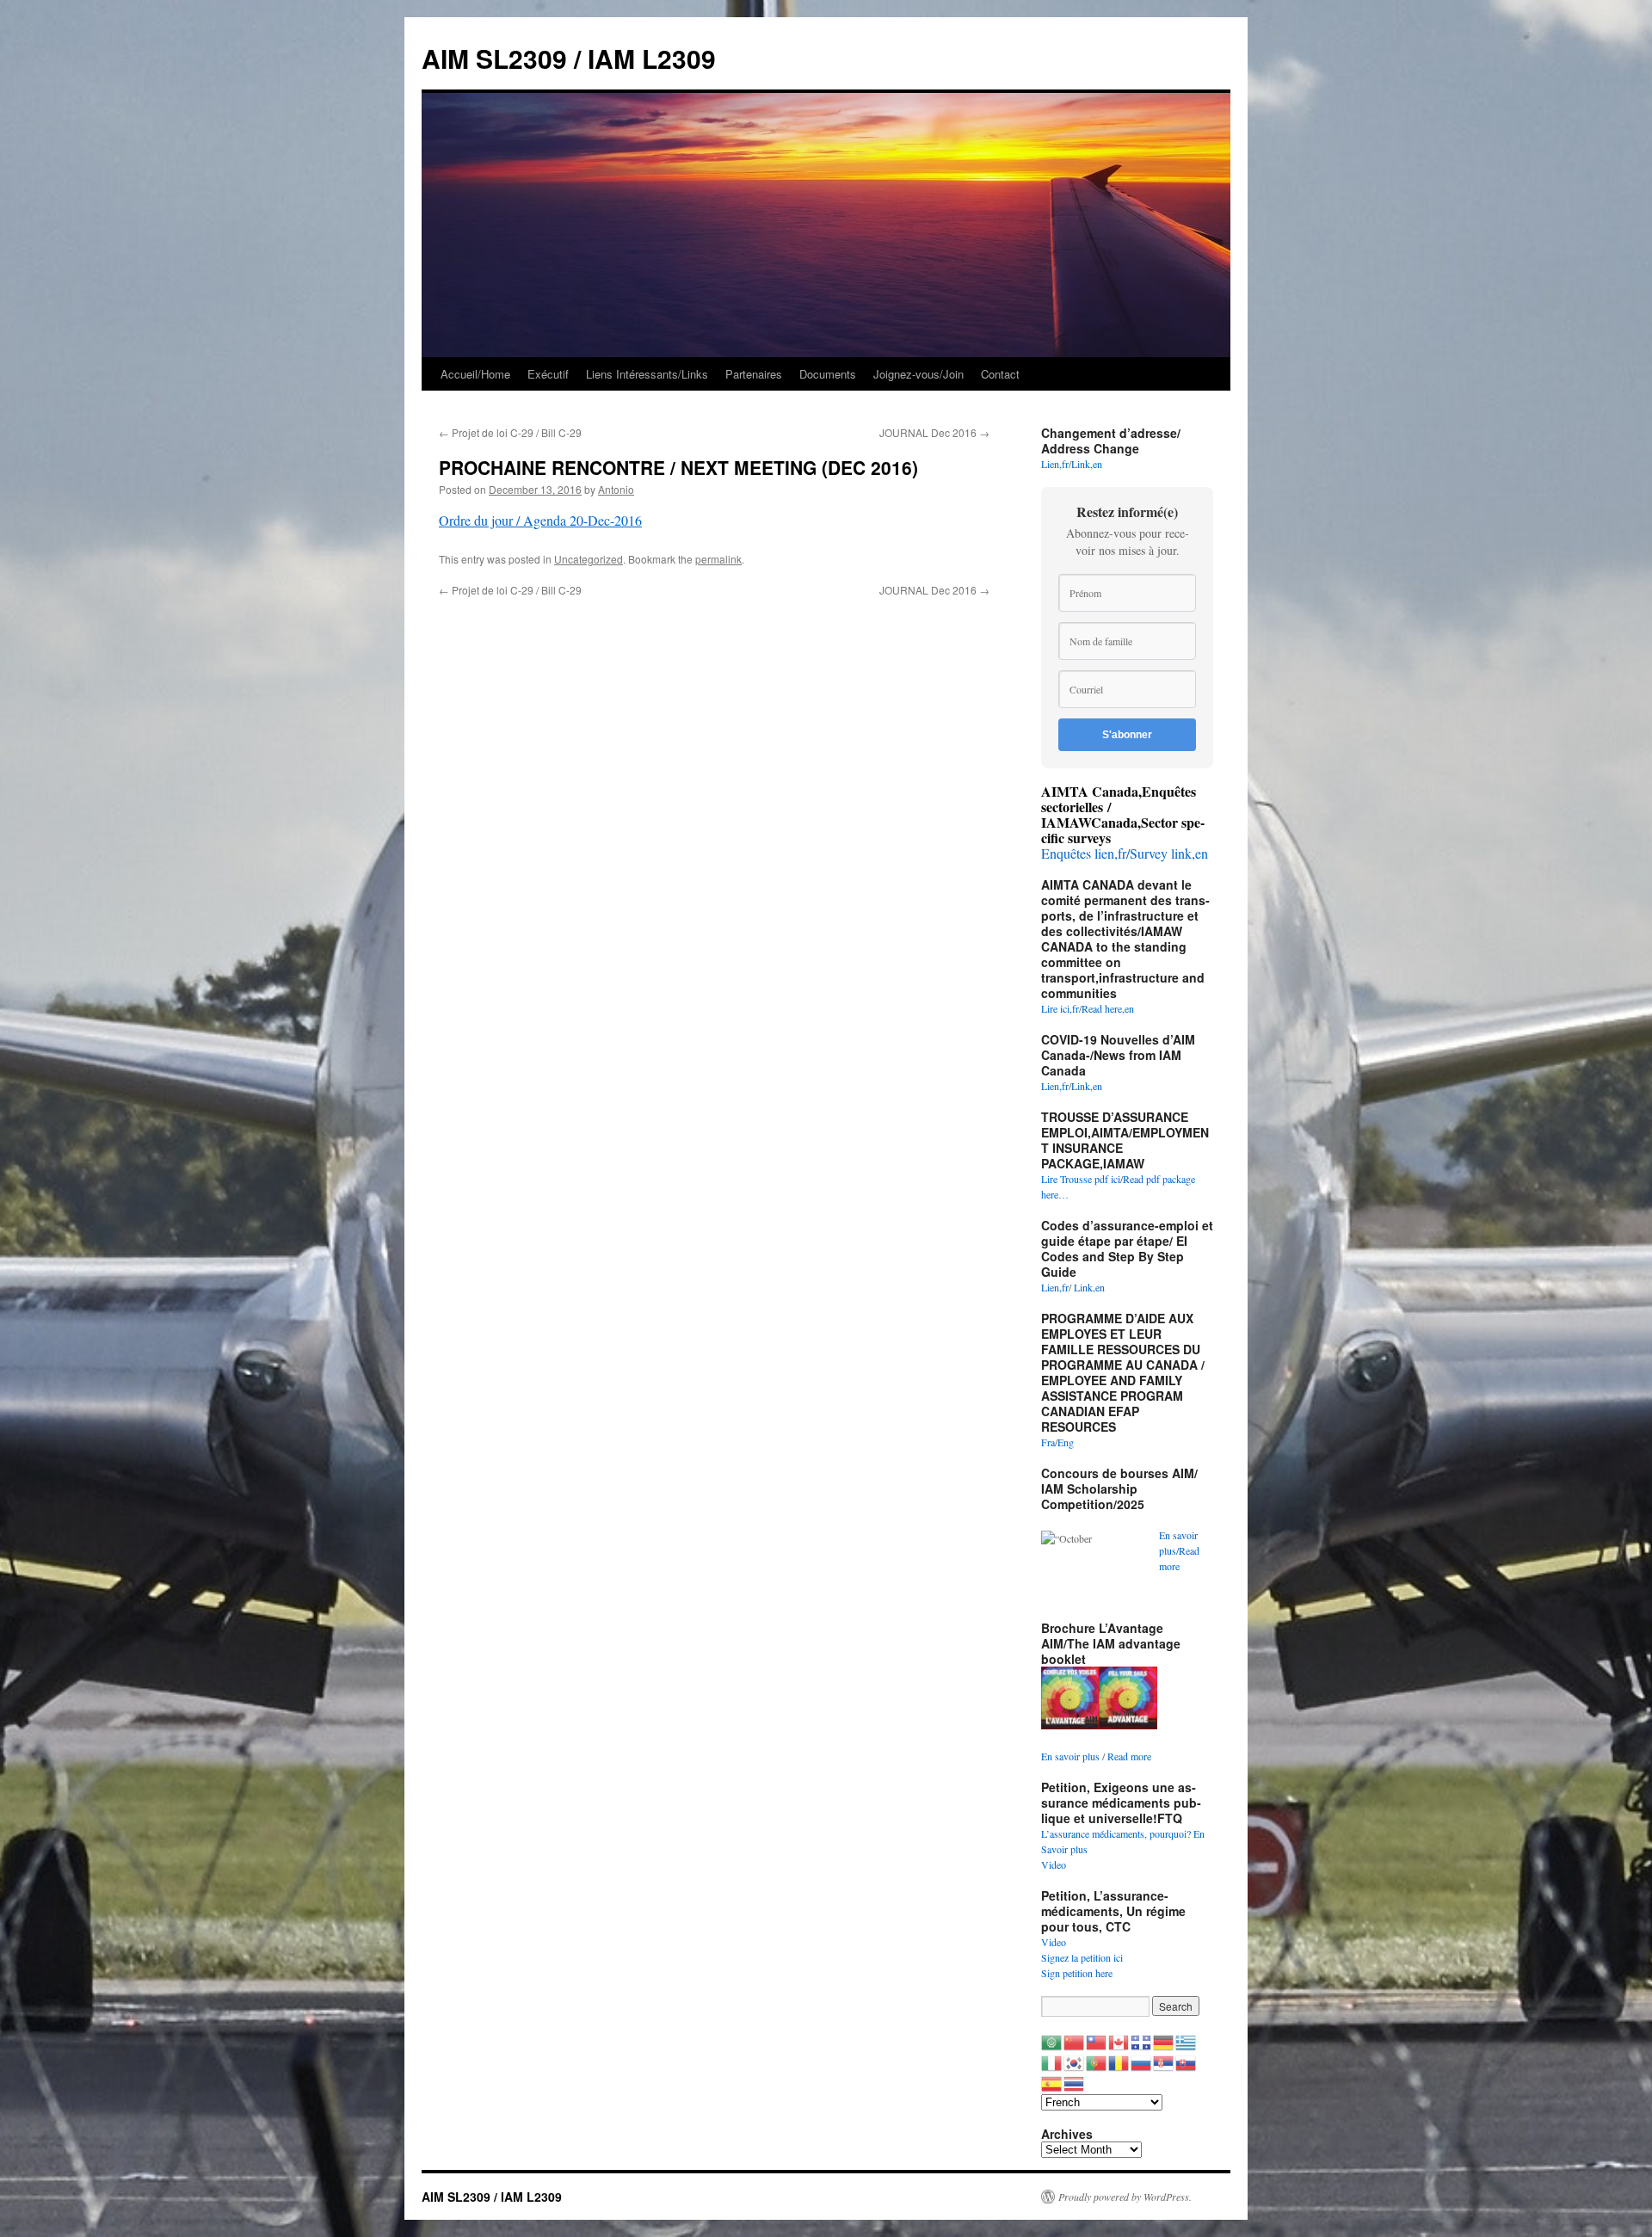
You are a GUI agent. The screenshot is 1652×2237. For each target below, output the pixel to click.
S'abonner (1127, 735)
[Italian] (1052, 2061)
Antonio (616, 489)
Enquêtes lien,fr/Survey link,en (1125, 853)
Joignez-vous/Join (918, 374)
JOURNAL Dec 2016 (934, 432)
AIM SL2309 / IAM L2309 (569, 58)
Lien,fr (1055, 464)
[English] (1119, 2041)
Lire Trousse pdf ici (1081, 1179)
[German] (1164, 2041)
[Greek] (1187, 2041)
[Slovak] (1187, 2061)
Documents (828, 374)
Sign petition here (1077, 1973)
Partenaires (754, 374)
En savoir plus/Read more (1179, 1550)
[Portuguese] (1097, 2061)
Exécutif (548, 374)
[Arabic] (1052, 2041)
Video (1054, 1864)
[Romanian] (1119, 2061)
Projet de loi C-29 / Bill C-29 (510, 432)
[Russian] (1142, 2061)
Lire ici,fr (1060, 1008)
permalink (718, 559)
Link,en (1087, 464)
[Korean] (1075, 2061)
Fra (1048, 1442)
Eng (1066, 1442)
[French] (1142, 2041)
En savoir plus (1070, 1756)
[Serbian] (1164, 2061)
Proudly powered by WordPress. (1125, 2197)
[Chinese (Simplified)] (1075, 2041)
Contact (1000, 374)
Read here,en (1108, 1008)
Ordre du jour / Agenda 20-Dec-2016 (540, 520)
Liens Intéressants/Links (647, 374)
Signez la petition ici (1082, 1957)
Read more (1129, 1756)
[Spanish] (1052, 2082)
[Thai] (1075, 2082)
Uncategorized (589, 559)
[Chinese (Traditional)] (1097, 2041)
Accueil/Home (475, 374)
